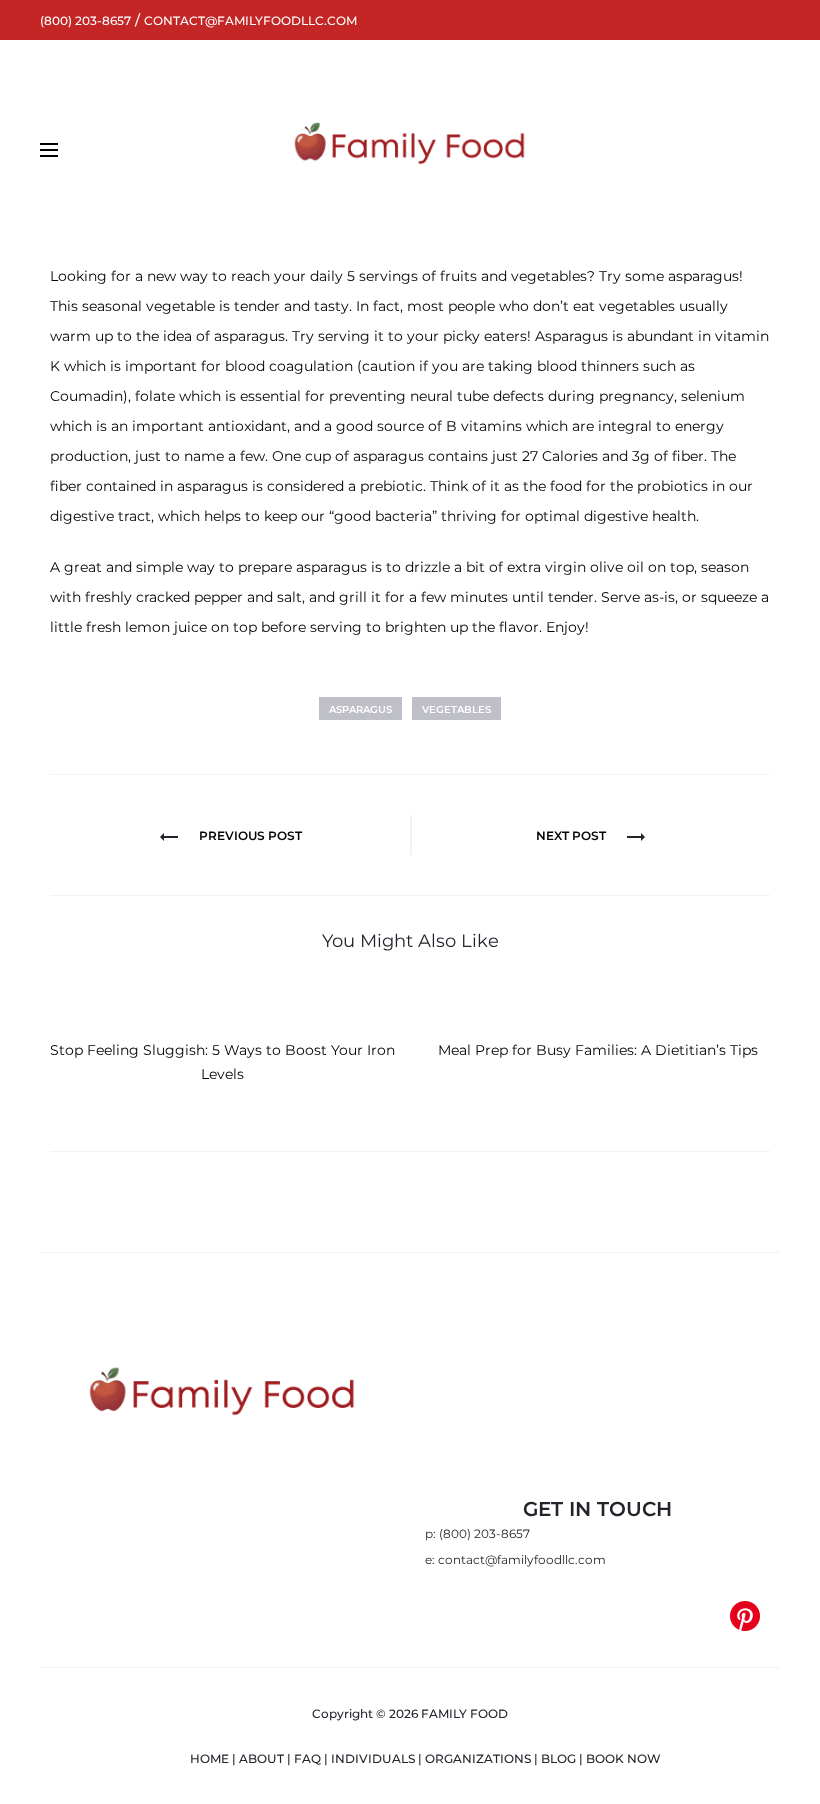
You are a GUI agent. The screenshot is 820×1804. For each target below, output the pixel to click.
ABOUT (261, 1758)
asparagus (360, 709)
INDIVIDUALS (373, 1758)
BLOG (558, 1758)
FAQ (307, 1758)
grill (353, 597)
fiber (66, 486)
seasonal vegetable (148, 306)
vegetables (456, 709)
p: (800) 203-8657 (477, 1533)
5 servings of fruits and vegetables (467, 276)
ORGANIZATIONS (478, 1758)
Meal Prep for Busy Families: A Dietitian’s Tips (598, 1050)
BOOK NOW (623, 1758)
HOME (209, 1758)
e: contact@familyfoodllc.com (515, 1559)
